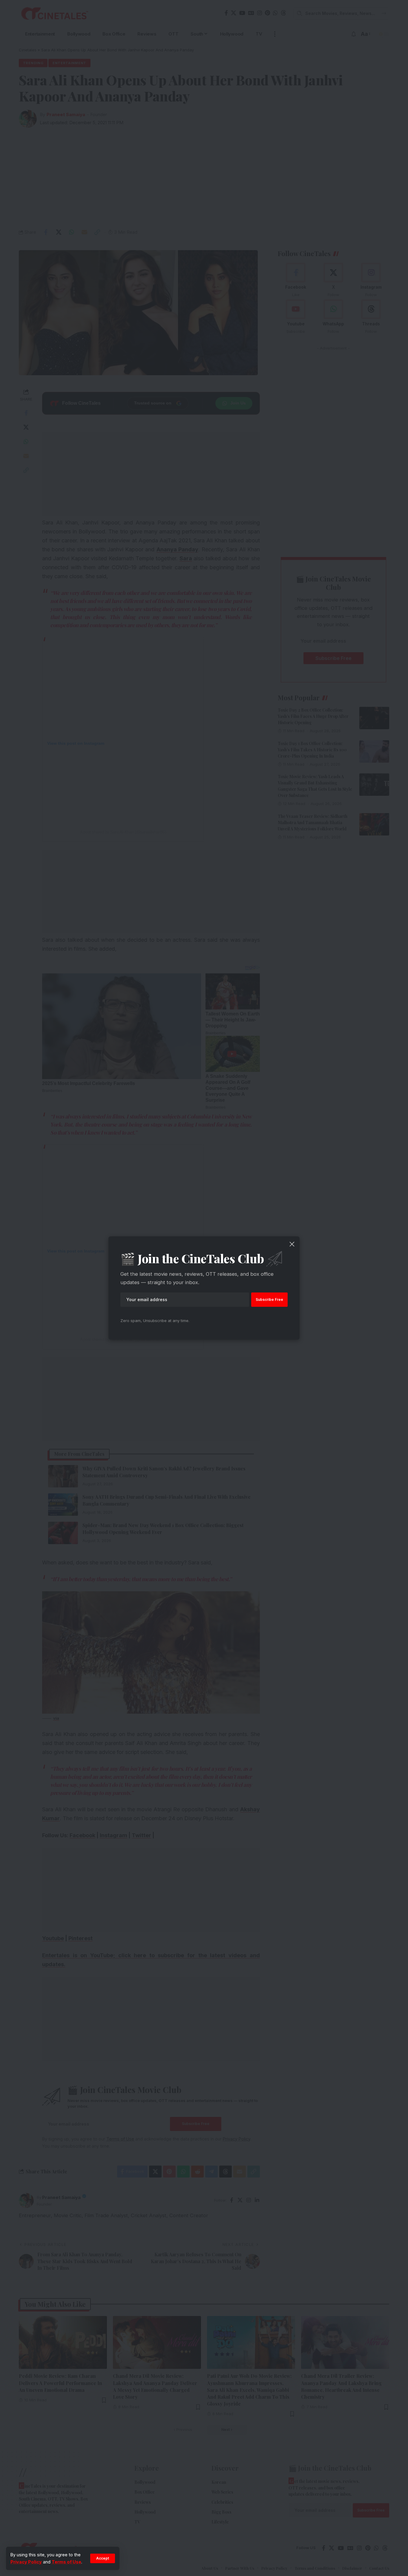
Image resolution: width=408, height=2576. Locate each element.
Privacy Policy (26, 2562)
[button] (103, 2558)
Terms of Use (66, 2562)
